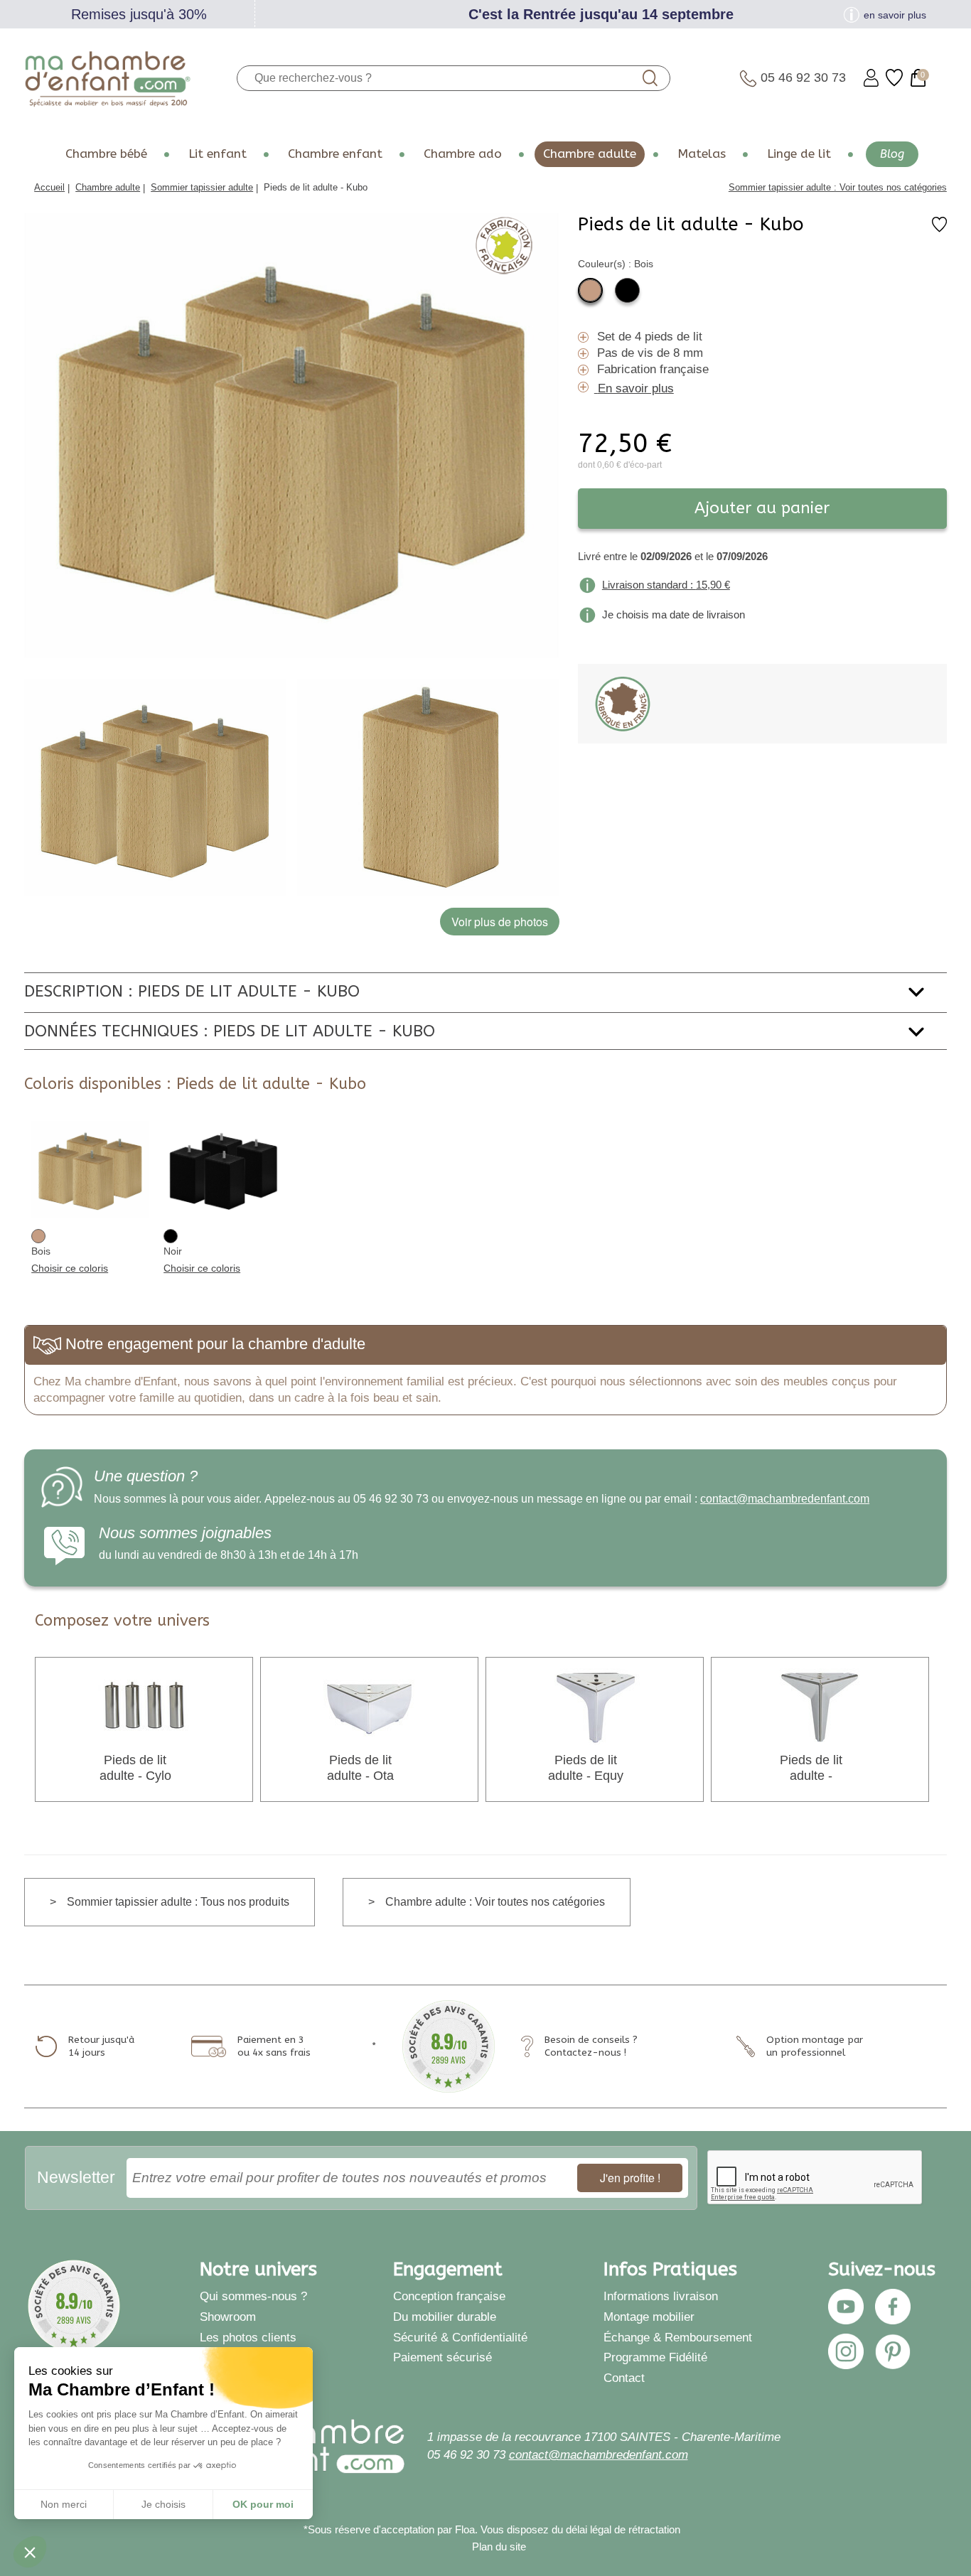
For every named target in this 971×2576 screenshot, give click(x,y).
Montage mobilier (649, 2317)
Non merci (64, 2504)
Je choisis (163, 2504)
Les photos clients (248, 2337)
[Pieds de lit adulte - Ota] (370, 1706)
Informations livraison (661, 2296)
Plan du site (499, 2547)
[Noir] (627, 290)
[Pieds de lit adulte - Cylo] (144, 1706)
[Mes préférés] (894, 78)
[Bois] (590, 290)
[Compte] (871, 78)
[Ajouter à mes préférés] (939, 229)
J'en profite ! (630, 2178)
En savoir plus (636, 388)
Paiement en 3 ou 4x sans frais (274, 2046)
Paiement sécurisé (442, 2357)
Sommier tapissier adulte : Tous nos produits (178, 1902)
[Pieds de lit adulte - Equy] (595, 1706)
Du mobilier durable (445, 2317)
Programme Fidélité (655, 2357)
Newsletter (76, 2177)
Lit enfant (218, 154)
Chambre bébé (106, 154)
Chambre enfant (335, 154)
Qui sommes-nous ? (253, 2296)
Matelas (702, 154)
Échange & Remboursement (678, 2337)
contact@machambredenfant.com (785, 1499)
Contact (624, 2378)
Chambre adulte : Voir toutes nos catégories (495, 1902)
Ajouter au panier (762, 508)
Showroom (228, 2317)
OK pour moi (263, 2504)
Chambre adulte (590, 154)
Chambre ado (463, 154)
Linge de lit (799, 154)
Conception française (449, 2296)
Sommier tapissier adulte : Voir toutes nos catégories (838, 187)
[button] (30, 2552)
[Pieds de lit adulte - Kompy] (820, 1706)
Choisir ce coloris (70, 1268)
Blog (892, 154)
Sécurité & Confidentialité (460, 2337)
